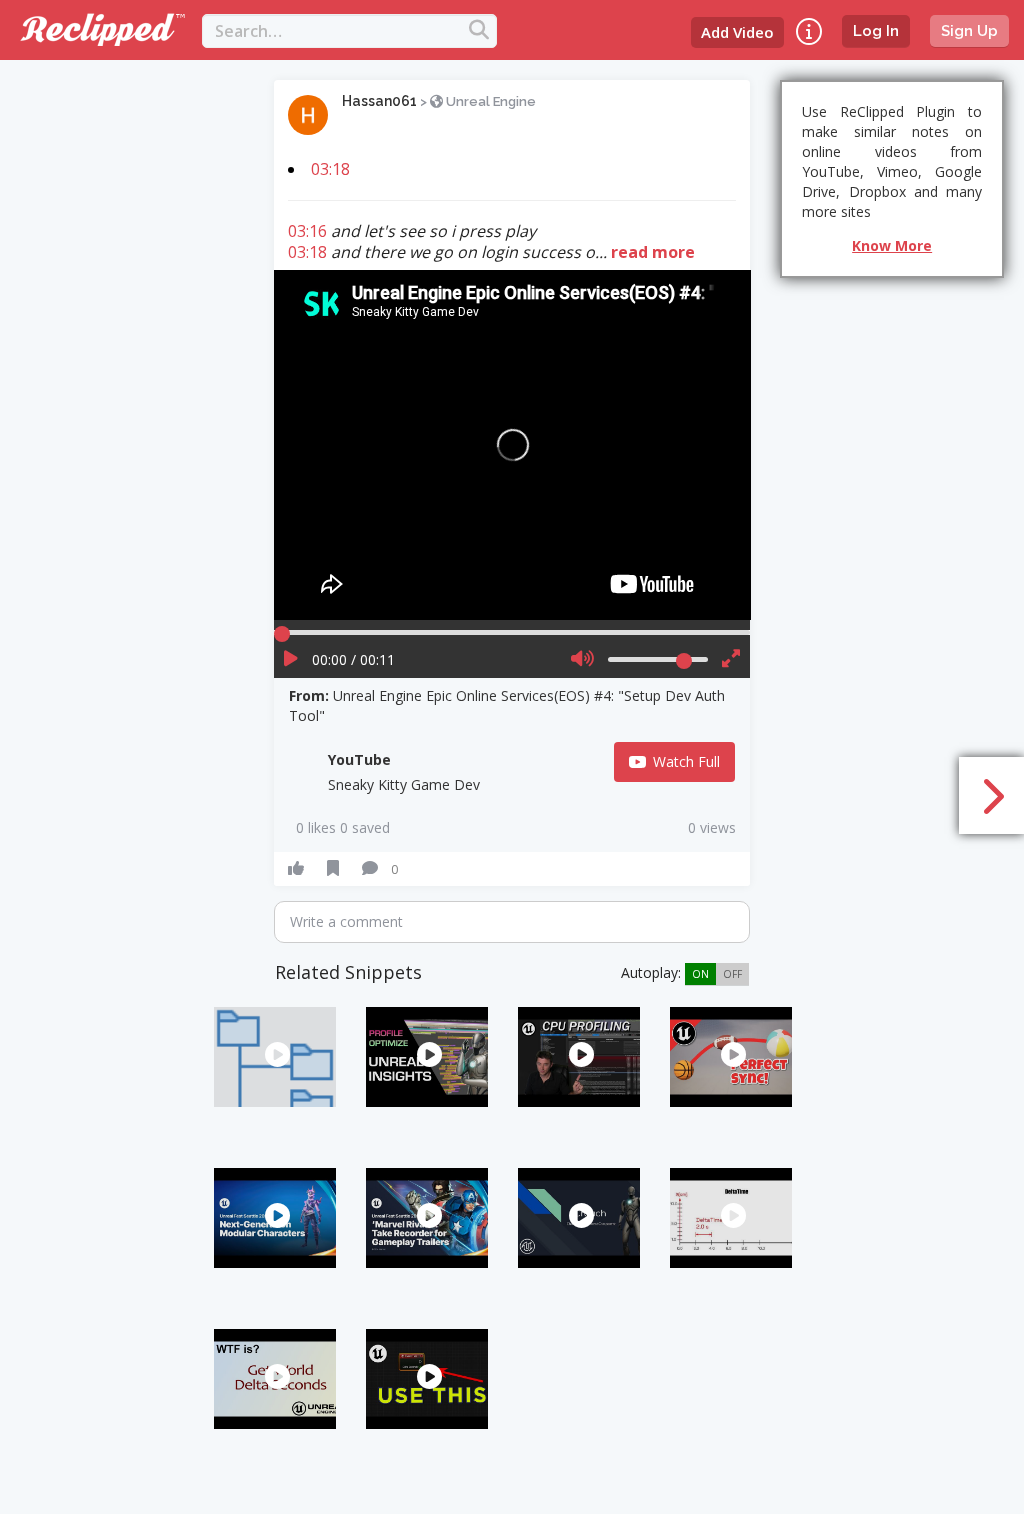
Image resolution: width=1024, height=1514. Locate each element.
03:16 (307, 231)
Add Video (737, 32)
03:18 (330, 169)
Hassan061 (379, 101)
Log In (876, 31)
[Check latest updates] (809, 31)
